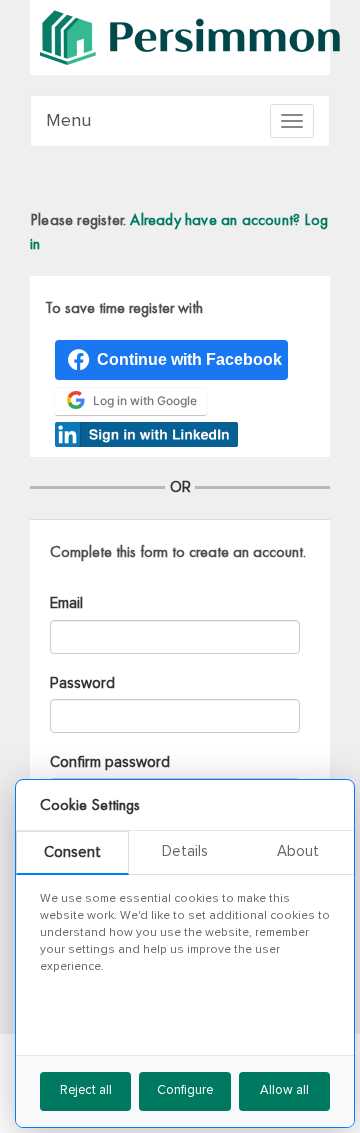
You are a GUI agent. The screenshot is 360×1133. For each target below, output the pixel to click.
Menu (68, 121)
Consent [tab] (72, 852)
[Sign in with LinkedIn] (146, 431)
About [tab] (298, 851)
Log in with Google (145, 400)
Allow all (284, 1090)
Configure (185, 1090)
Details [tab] (185, 851)
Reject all (86, 1090)
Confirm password (110, 762)
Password (82, 683)
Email (66, 603)
